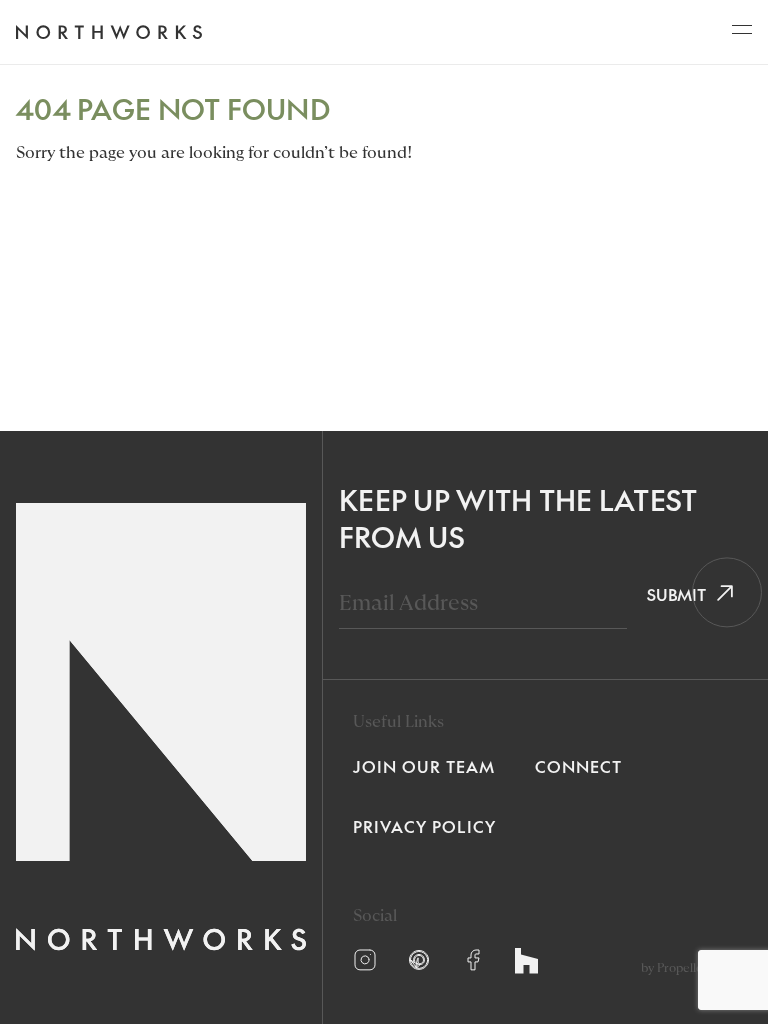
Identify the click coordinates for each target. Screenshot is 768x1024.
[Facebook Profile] (473, 960)
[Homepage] (108, 32)
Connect (578, 766)
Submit (669, 594)
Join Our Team (424, 766)
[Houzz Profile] (526, 961)
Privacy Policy (424, 826)
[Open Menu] (742, 35)
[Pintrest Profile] (419, 960)
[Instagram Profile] (365, 960)
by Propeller (674, 968)
